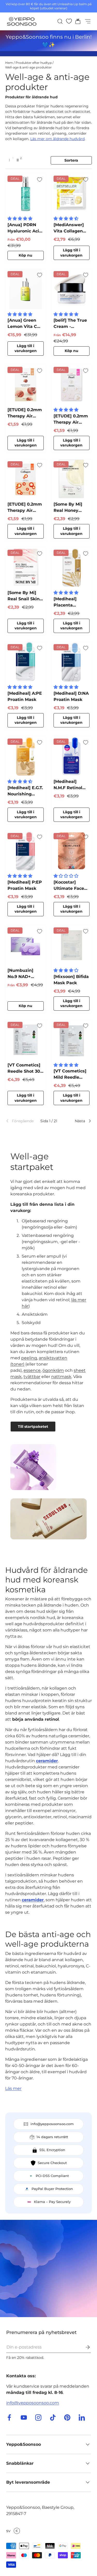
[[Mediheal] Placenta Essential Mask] (72, 568)
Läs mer (13, 2088)
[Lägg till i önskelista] (40, 180)
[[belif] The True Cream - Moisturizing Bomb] (72, 289)
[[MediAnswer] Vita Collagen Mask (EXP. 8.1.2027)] (72, 194)
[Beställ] (84, 2347)
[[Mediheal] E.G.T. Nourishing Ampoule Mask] (26, 756)
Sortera (71, 160)
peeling (29, 1358)
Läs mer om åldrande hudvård (57, 139)
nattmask (61, 1377)
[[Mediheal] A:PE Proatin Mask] (26, 662)
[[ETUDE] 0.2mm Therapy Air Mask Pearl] (72, 385)
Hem (9, 63)
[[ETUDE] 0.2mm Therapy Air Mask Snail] (26, 385)
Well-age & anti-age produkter (28, 67)
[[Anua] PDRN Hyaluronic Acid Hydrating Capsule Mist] (26, 194)
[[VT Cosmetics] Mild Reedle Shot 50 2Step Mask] (72, 1040)
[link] (19, 1121)
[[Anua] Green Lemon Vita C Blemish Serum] (26, 289)
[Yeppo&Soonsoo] (48, 2268)
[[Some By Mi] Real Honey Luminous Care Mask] (72, 479)
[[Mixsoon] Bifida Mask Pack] (72, 945)
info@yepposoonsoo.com (33, 2403)
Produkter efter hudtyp (34, 63)
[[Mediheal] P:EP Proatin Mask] (26, 851)
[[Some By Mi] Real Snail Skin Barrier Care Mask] (26, 568)
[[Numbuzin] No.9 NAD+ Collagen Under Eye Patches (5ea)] (26, 945)
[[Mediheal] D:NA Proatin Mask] (72, 662)
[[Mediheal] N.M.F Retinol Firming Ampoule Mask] (72, 756)
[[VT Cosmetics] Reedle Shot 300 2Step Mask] (26, 1040)
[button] (76, 21)
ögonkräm (53, 1370)
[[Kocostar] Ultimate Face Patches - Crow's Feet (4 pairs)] (72, 851)
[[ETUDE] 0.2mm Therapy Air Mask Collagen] (26, 479)
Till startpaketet (33, 1427)
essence (32, 1370)
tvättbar (32, 1377)
